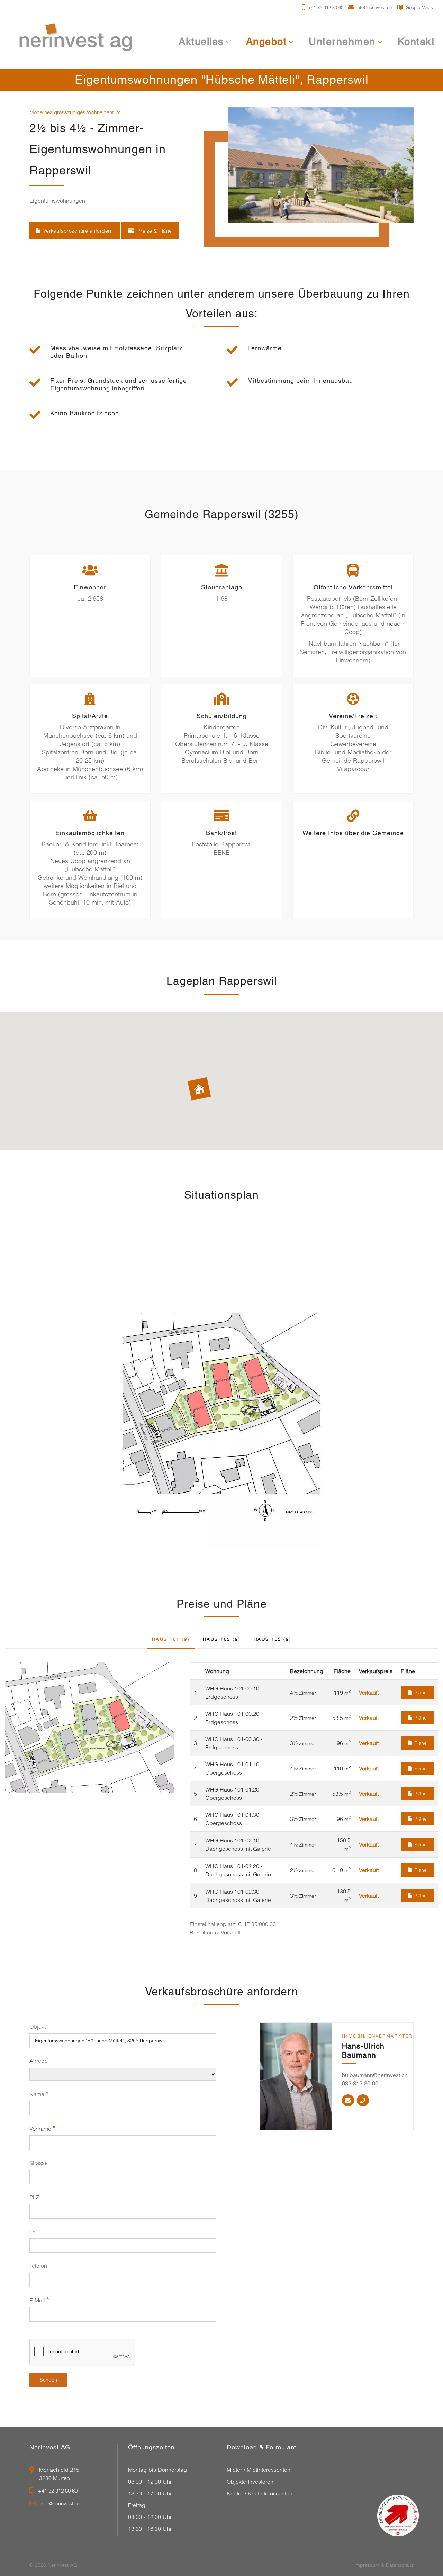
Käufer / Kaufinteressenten (260, 2493)
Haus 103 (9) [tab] (222, 1639)
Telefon (38, 2266)
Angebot (266, 42)
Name (39, 2094)
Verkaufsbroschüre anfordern (78, 231)
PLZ (34, 2197)
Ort (33, 2231)
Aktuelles (201, 42)
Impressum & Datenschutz (384, 2565)
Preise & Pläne (155, 231)
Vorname (42, 2128)
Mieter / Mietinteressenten (259, 2470)
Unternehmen (342, 42)
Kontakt (416, 42)
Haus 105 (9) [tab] (273, 1639)
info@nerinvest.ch (60, 2504)
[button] (199, 1093)
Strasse (39, 2163)
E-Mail (39, 2300)
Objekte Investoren (250, 2482)
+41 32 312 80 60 (58, 2491)
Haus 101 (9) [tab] (171, 1639)
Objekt (38, 2026)
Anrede (39, 2061)
